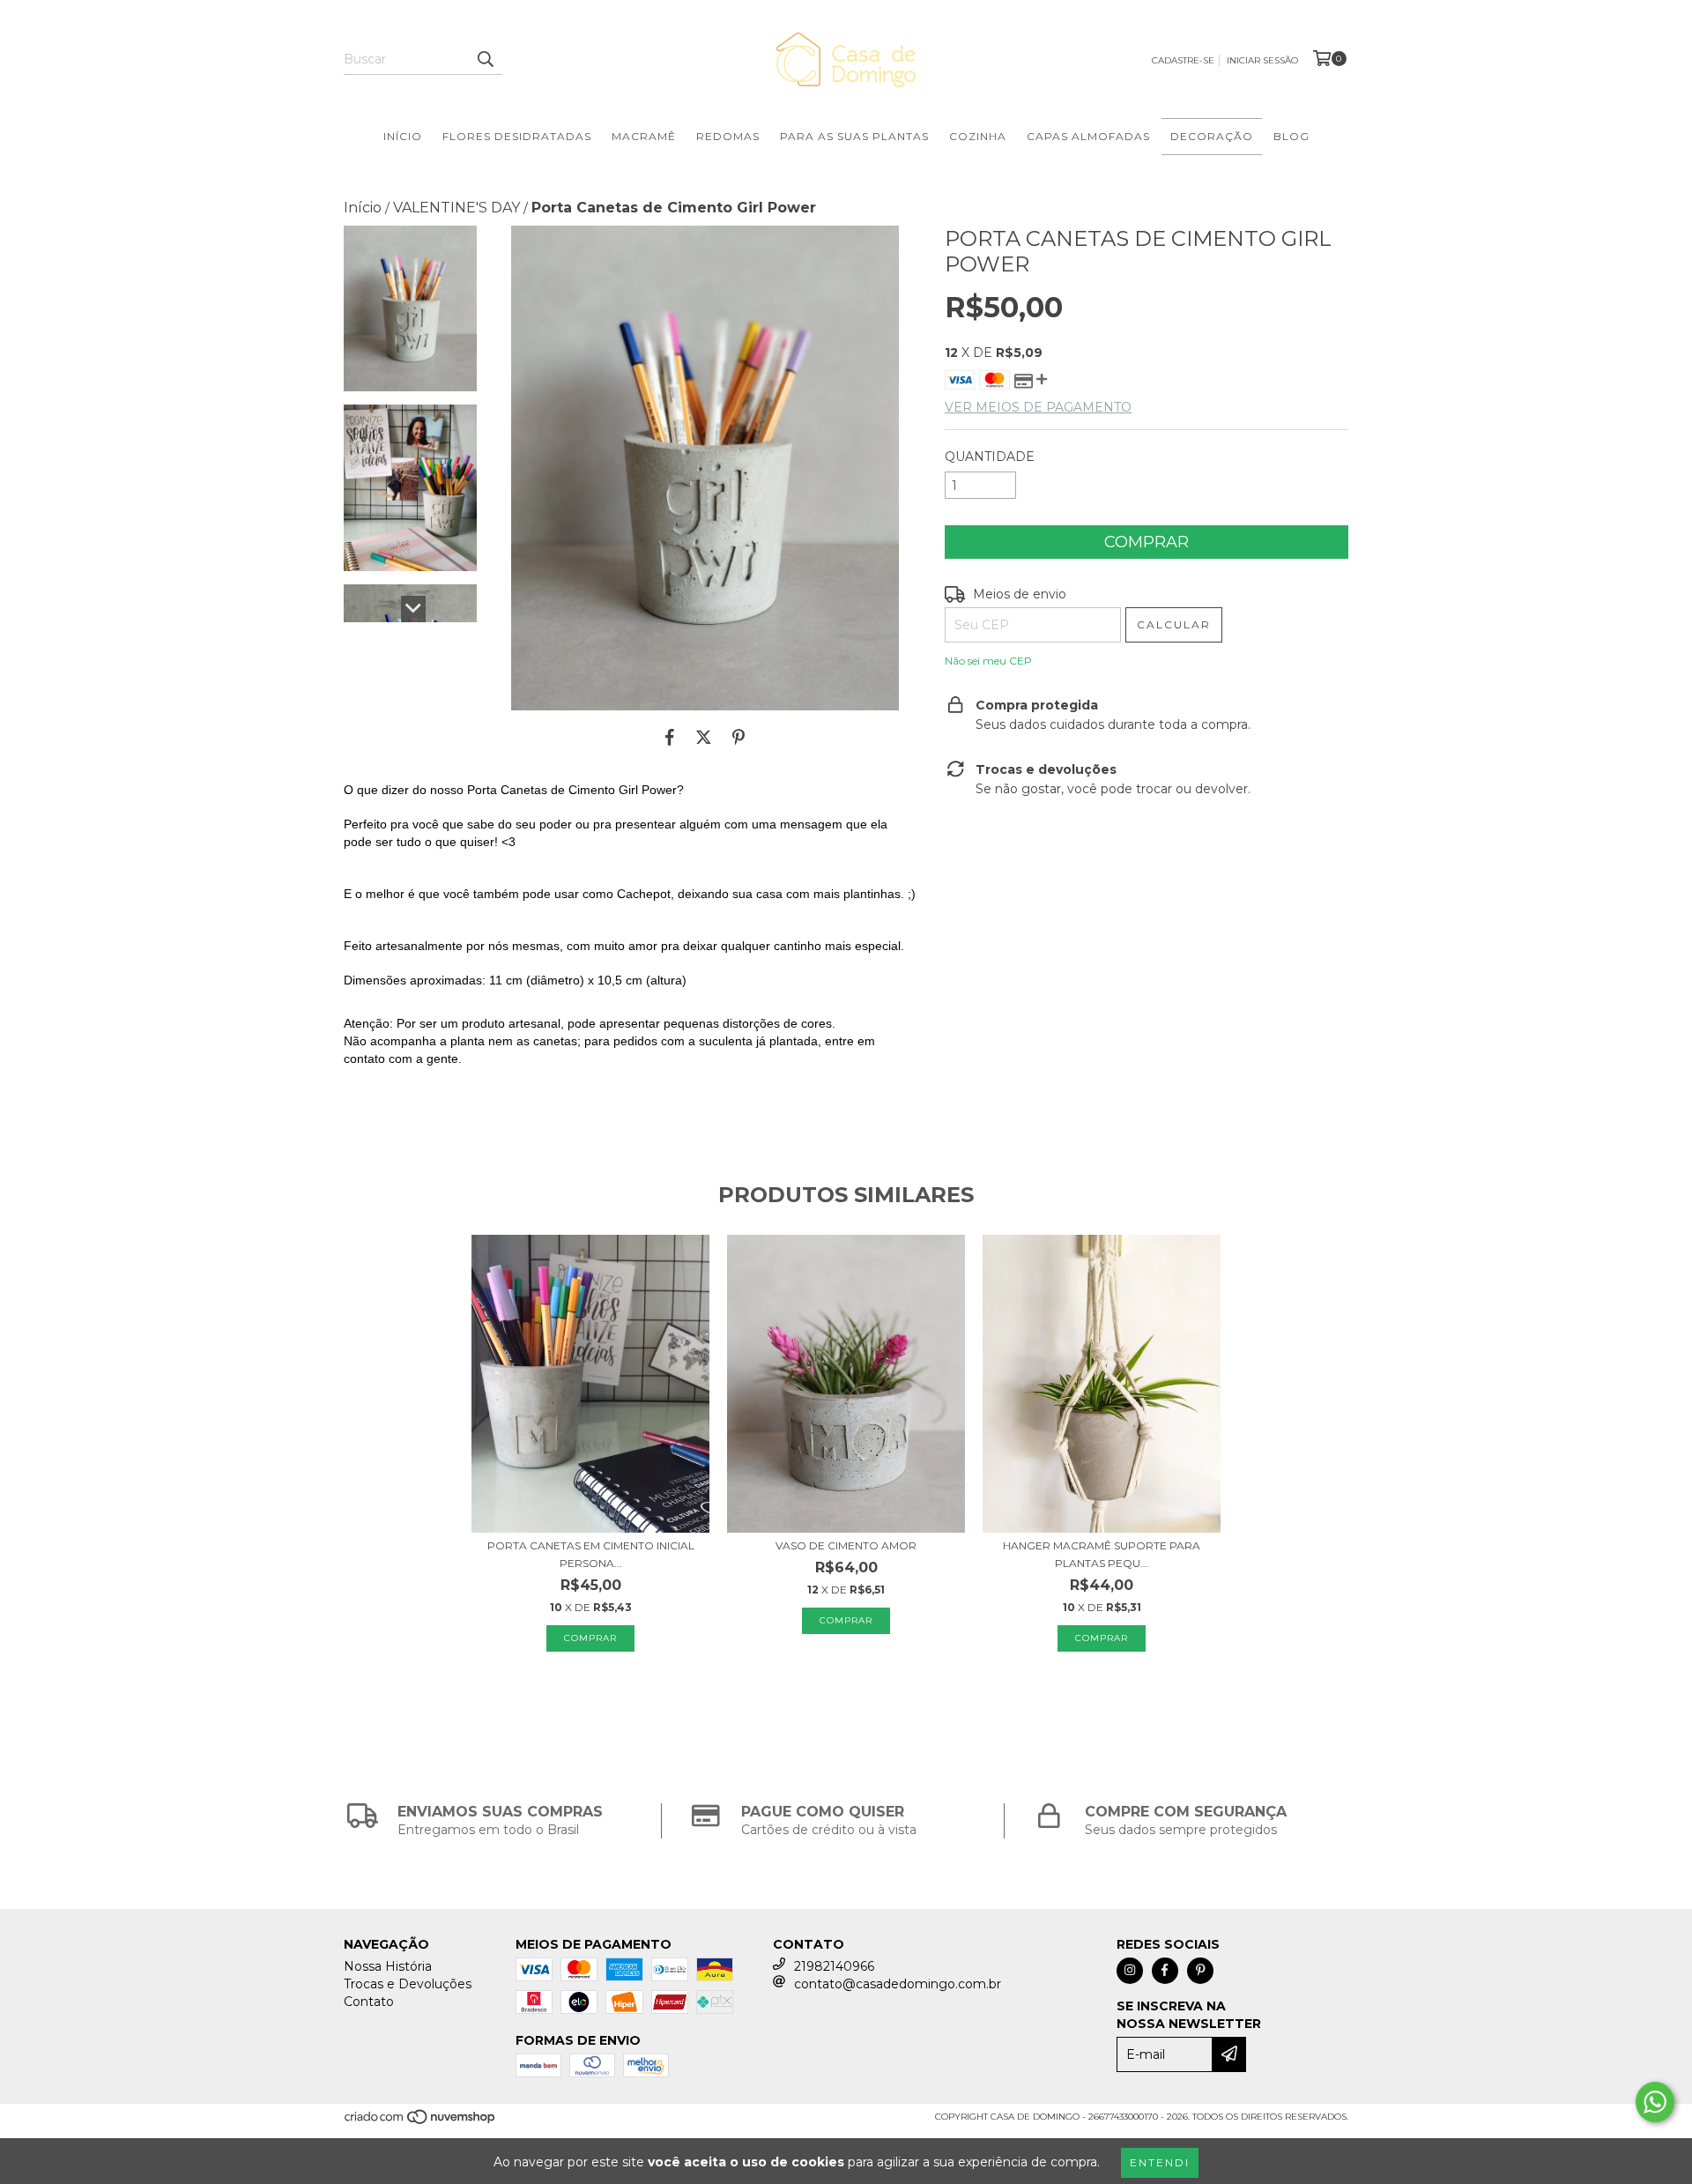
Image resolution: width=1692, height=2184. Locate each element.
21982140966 (834, 1966)
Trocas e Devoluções (408, 1984)
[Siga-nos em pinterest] (1200, 1971)
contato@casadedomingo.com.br (898, 1984)
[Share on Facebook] (670, 737)
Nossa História (388, 1966)
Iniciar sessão (1262, 60)
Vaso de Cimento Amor (846, 1545)
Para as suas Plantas (854, 136)
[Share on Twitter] (704, 737)
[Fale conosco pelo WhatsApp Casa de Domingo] (1655, 2102)
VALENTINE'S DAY (456, 208)
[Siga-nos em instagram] (1130, 1971)
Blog (1291, 136)
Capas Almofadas (1088, 136)
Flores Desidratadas (517, 136)
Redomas (728, 136)
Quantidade (990, 457)
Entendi (1160, 2162)
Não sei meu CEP (988, 661)
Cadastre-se (1183, 60)
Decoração (1212, 136)
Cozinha (978, 136)
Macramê (644, 136)
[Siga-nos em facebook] (1165, 1971)
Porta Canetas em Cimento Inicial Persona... (591, 1554)
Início (403, 136)
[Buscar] (485, 59)
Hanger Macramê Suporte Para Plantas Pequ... (1102, 1554)
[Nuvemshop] (421, 2122)
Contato (369, 2002)
